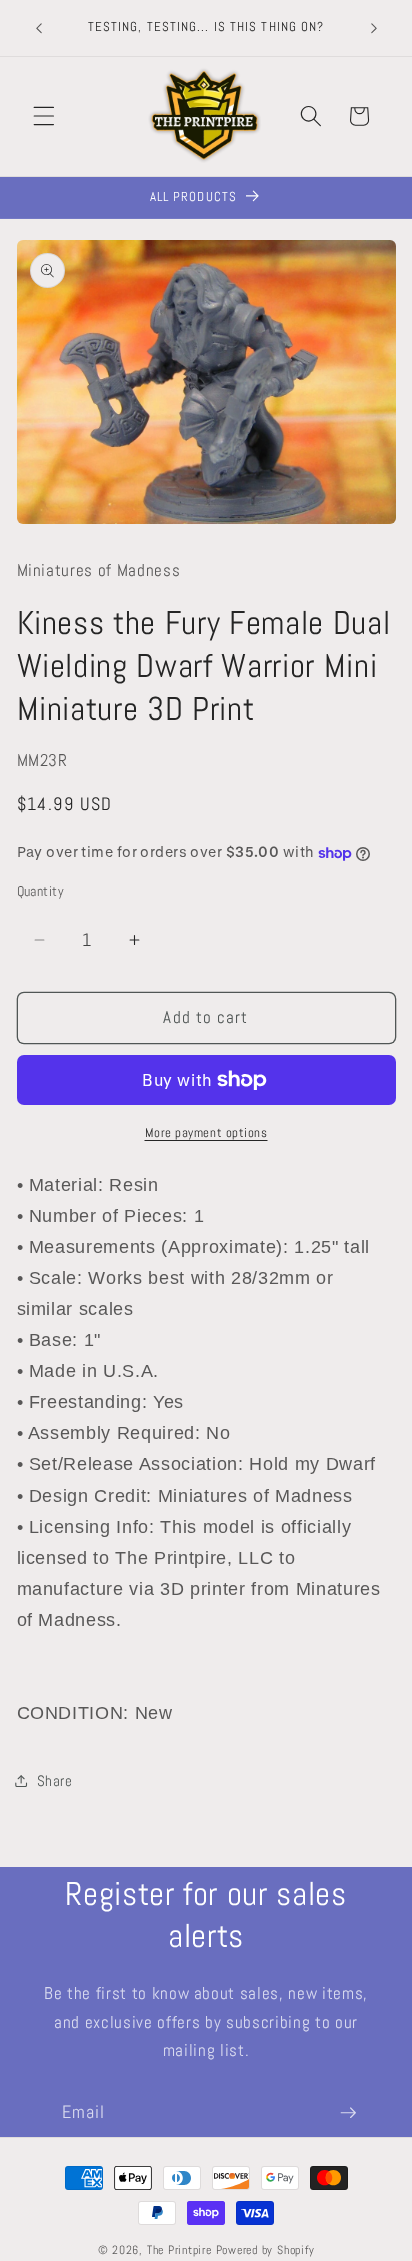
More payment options (206, 1132)
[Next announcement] (374, 28)
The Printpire (179, 2250)
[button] (44, 116)
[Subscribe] (348, 2113)
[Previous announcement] (39, 28)
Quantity (41, 891)
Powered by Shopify (265, 2250)
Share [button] (55, 1781)
